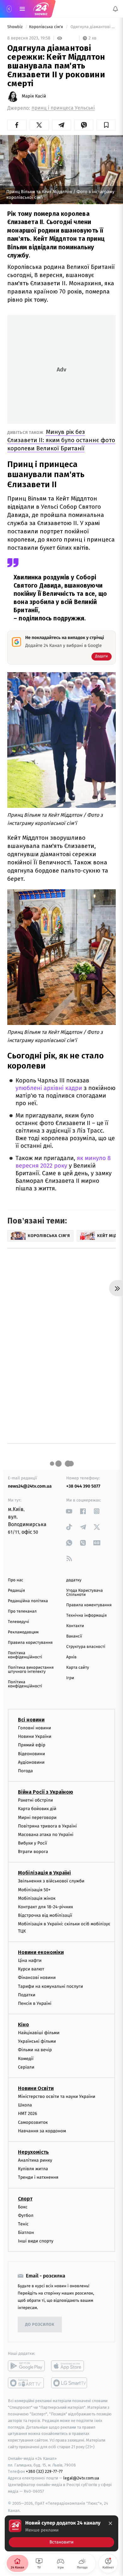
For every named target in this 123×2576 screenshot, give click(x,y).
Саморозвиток (33, 2122)
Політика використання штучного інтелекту (31, 1670)
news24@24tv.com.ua (30, 1486)
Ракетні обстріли (35, 1800)
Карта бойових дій (37, 1809)
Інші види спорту (36, 2241)
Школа (25, 2105)
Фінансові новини (37, 1978)
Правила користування (30, 1643)
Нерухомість (33, 2152)
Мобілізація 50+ (34, 1889)
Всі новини (31, 1720)
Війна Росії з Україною (46, 1792)
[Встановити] (61, 2533)
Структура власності (86, 1647)
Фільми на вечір (35, 2050)
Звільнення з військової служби (51, 1881)
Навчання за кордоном (42, 2131)
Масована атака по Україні (46, 1835)
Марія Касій (34, 96)
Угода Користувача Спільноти (85, 1593)
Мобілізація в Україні (44, 1873)
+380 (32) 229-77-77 (44, 2471)
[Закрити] (110, 2523)
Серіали (26, 2067)
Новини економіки (41, 1952)
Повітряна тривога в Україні (47, 1826)
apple (70, 2366)
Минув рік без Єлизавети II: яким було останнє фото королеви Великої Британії (61, 440)
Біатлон (26, 2233)
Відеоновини (32, 1753)
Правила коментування (89, 1605)
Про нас (16, 1580)
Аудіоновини (31, 1762)
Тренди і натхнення (38, 2177)
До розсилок (40, 2325)
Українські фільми (37, 2041)
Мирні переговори (37, 1817)
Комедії (26, 2058)
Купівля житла (33, 2169)
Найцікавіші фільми (39, 2033)
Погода (25, 1771)
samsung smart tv (70, 2383)
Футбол (26, 2215)
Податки (27, 1995)
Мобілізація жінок (37, 1898)
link (69, 1511)
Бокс (23, 2207)
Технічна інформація (86, 1616)
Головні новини (35, 1728)
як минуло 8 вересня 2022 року (63, 1162)
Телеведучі (18, 1622)
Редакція (16, 1591)
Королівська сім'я (47, 27)
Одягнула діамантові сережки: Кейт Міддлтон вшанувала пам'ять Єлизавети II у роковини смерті (93, 27)
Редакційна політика (28, 1601)
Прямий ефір (32, 1745)
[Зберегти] (106, 125)
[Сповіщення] (115, 9)
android (26, 2366)
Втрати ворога (33, 1852)
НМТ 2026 (28, 2114)
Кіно (23, 2025)
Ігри (70, 1678)
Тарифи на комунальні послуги (50, 1986)
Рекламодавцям (23, 1632)
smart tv (26, 2383)
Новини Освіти (36, 2088)
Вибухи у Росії (32, 1843)
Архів (71, 1657)
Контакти (75, 1626)
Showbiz (15, 27)
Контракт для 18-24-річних (45, 1907)
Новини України (35, 1736)
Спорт (25, 2198)
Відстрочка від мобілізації (45, 1915)
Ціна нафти (30, 1960)
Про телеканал (22, 1611)
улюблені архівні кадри (49, 1088)
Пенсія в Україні (35, 2003)
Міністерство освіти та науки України (57, 2096)
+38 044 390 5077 (83, 1486)
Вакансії (74, 1636)
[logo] (41, 9)
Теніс (23, 2224)
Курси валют (31, 1969)
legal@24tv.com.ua (81, 2478)
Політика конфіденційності (25, 1655)
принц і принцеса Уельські (63, 108)
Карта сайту (78, 1668)
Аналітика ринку (35, 2160)
